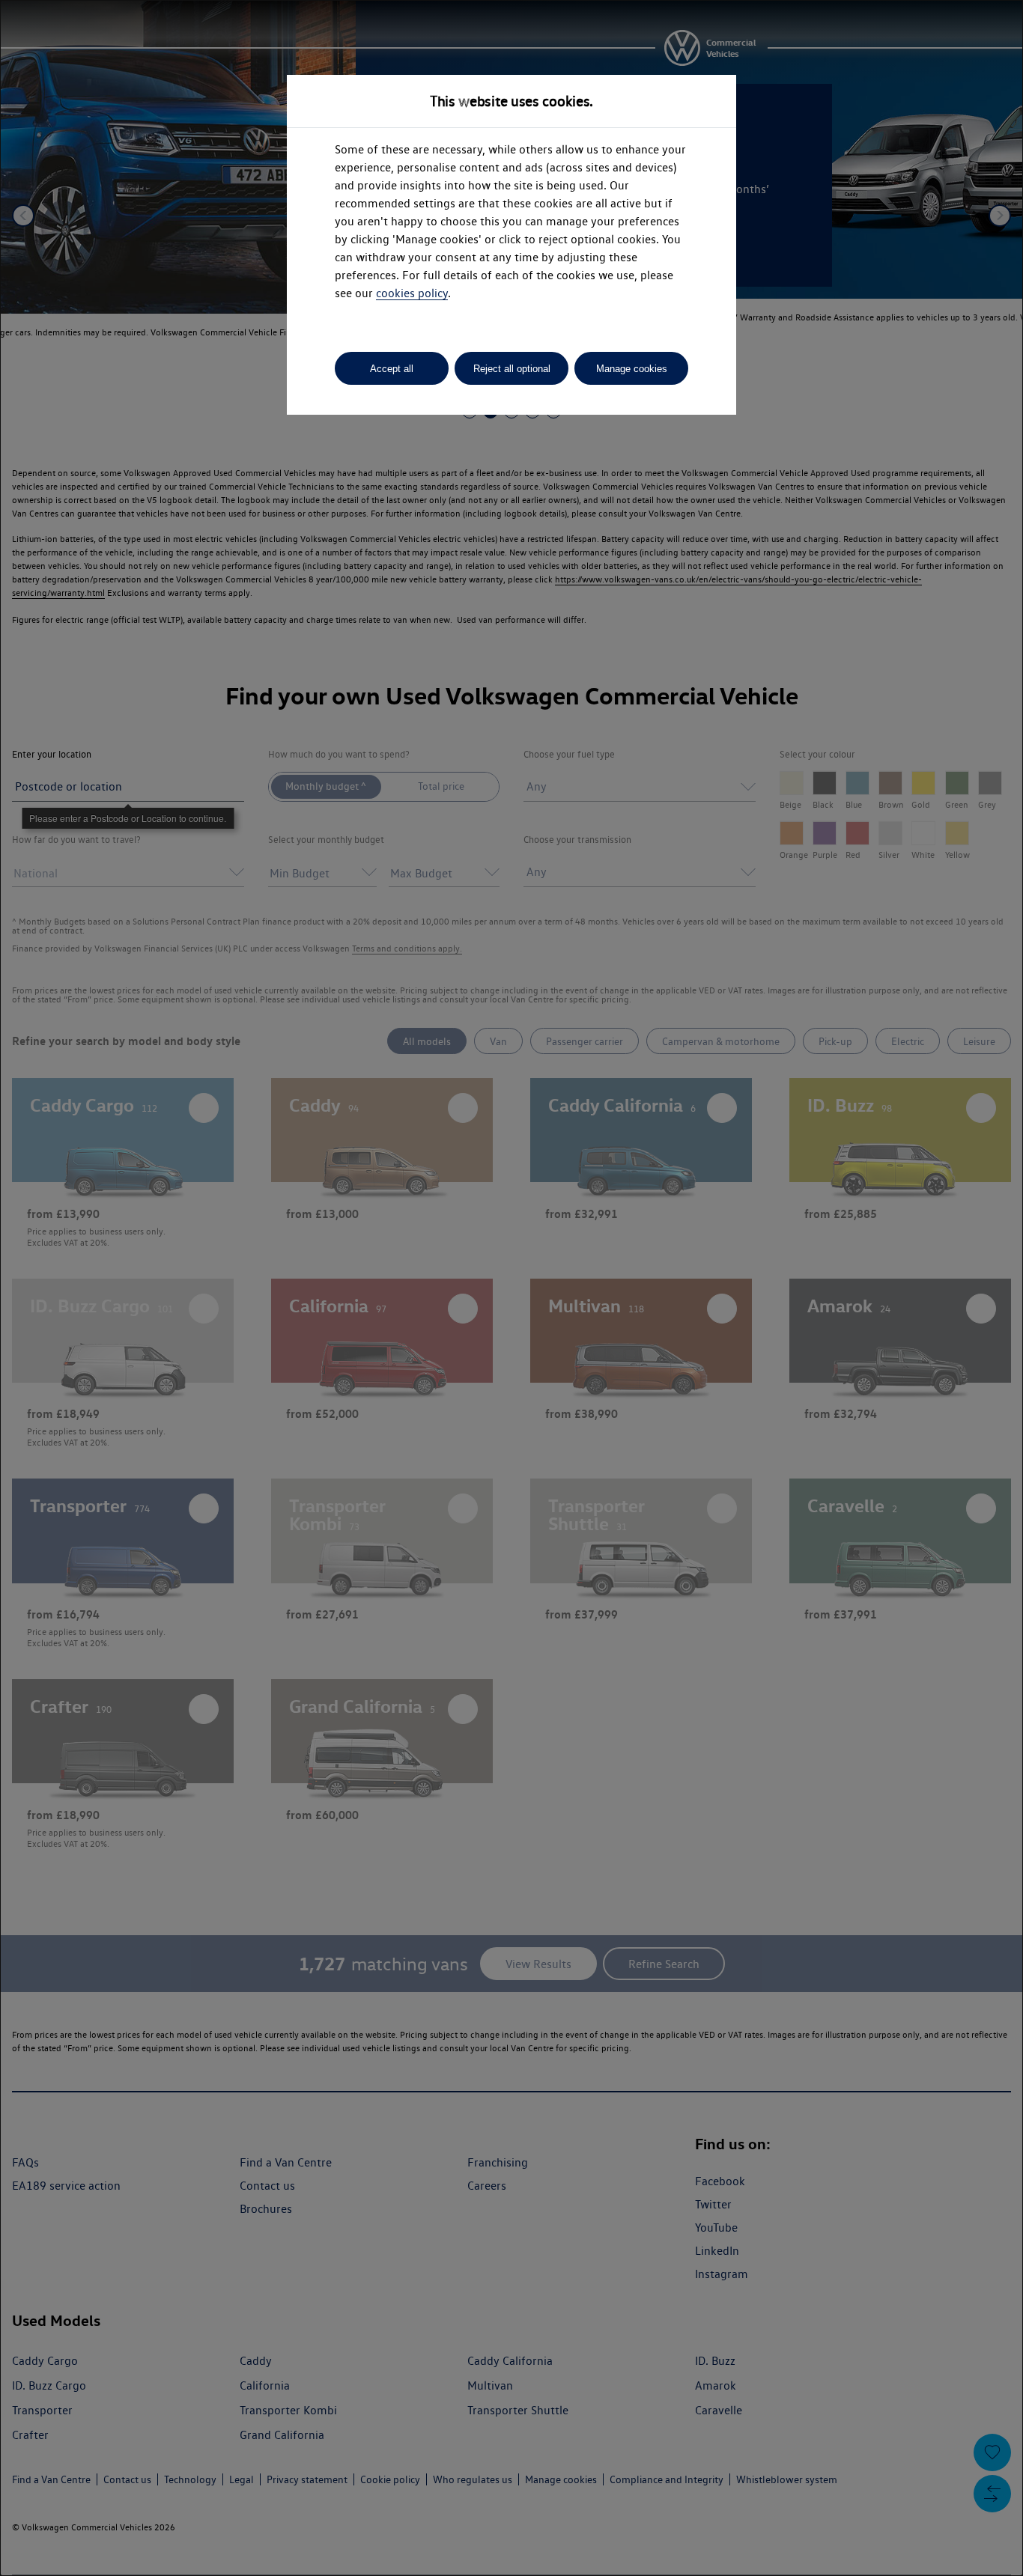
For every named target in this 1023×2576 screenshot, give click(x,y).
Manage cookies (632, 369)
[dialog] (511, 1288)
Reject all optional (512, 369)
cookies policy (412, 293)
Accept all (392, 369)
